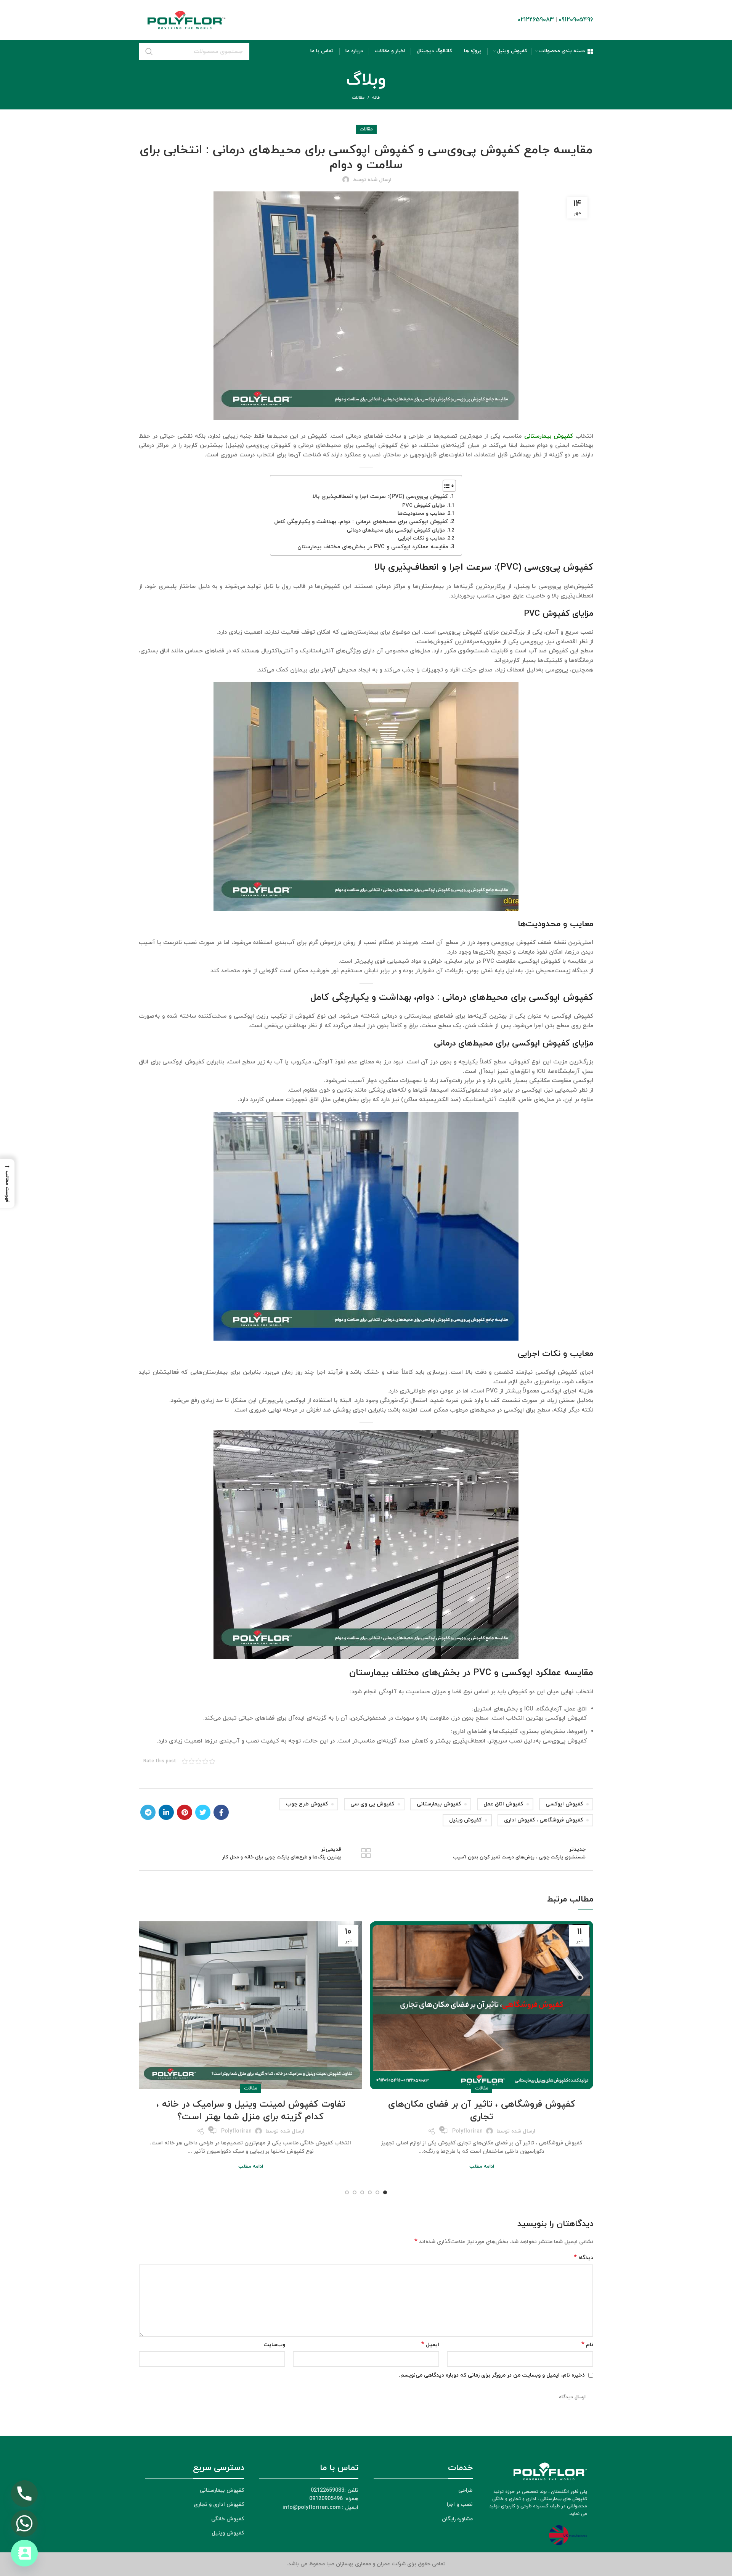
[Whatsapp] (24, 2523)
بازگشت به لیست (366, 1853)
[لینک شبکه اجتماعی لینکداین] (166, 1812)
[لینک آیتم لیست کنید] (194, 2491)
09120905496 (576, 20)
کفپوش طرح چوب (307, 1804)
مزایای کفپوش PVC (424, 505)
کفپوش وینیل (465, 1820)
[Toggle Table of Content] (445, 486)
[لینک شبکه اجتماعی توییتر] (203, 1812)
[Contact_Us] (24, 2553)
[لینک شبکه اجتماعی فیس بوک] (221, 1812)
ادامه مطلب (482, 2167)
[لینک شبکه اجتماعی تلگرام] (148, 1812)
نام (587, 2345)
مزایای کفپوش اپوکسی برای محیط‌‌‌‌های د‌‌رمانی (396, 530)
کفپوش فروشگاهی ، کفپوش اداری (543, 1820)
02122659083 (536, 20)
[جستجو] (149, 51)
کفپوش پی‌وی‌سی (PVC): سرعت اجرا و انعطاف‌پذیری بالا (380, 497)
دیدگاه (584, 2258)
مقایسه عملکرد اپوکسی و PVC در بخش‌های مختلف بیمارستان (373, 547)
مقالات (358, 98)
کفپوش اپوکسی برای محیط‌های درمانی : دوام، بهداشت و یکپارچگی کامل (361, 522)
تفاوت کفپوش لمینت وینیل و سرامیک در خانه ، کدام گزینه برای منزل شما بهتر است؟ (251, 2111)
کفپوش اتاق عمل (503, 1804)
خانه (376, 98)
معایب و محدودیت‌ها (421, 513)
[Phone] (24, 2494)
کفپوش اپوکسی (564, 1804)
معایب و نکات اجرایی (421, 538)
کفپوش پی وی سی (372, 1804)
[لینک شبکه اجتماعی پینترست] (185, 1812)
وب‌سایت (274, 2345)
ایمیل (430, 2345)
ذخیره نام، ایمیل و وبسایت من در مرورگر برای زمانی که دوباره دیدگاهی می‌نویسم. (492, 2375)
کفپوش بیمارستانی (439, 1804)
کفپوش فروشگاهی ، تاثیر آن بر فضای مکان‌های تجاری (482, 2111)
